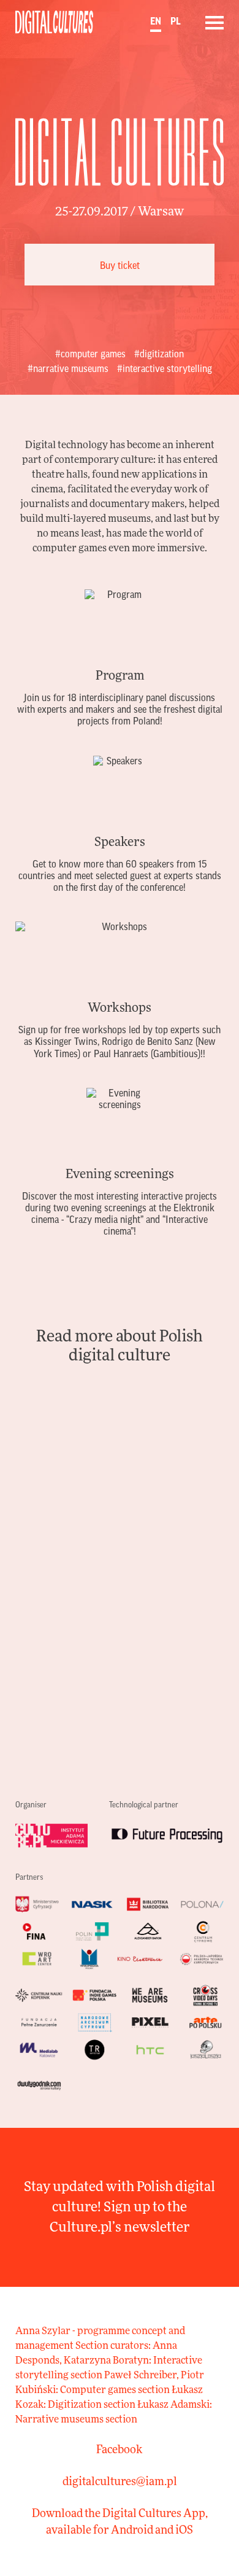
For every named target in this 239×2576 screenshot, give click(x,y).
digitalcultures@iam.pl (120, 2482)
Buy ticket (120, 266)
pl (176, 21)
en (156, 21)
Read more (120, 659)
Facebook (120, 2450)
